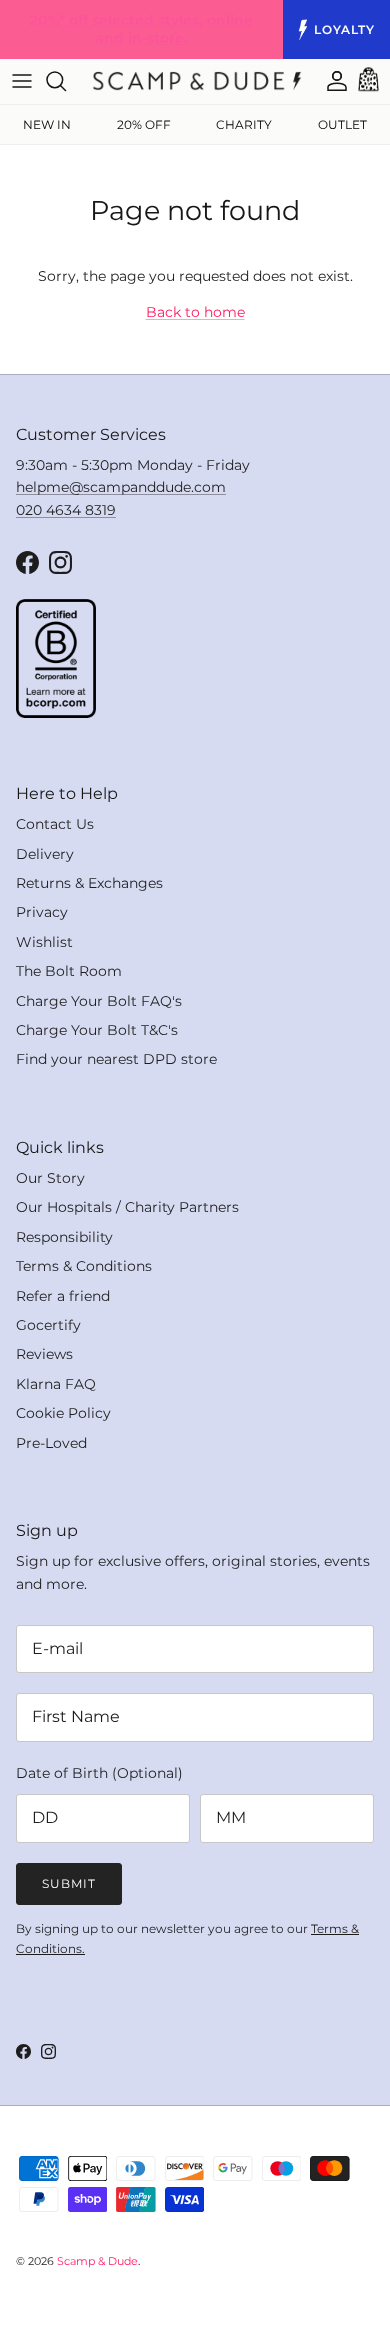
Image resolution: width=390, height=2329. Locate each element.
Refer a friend (63, 1296)
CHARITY (244, 124)
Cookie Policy (63, 1413)
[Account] (327, 81)
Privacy (42, 912)
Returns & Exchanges (89, 883)
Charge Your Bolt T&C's (97, 1030)
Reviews (44, 1354)
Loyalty (344, 29)
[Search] (66, 81)
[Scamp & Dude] (197, 81)
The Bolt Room (69, 971)
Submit (69, 1883)
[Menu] (22, 81)
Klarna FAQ (56, 1384)
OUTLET (342, 124)
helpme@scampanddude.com (121, 487)
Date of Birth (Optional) (99, 1773)
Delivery (45, 854)
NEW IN (47, 124)
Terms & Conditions (84, 1266)
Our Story (50, 1178)
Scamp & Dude (97, 2261)
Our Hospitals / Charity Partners (127, 1207)
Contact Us (55, 824)
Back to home (195, 312)
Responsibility (64, 1237)
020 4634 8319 (66, 510)
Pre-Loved (51, 1443)
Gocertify (48, 1325)
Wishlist (44, 942)
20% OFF (144, 124)
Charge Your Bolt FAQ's (99, 1001)
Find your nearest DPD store (116, 1059)
